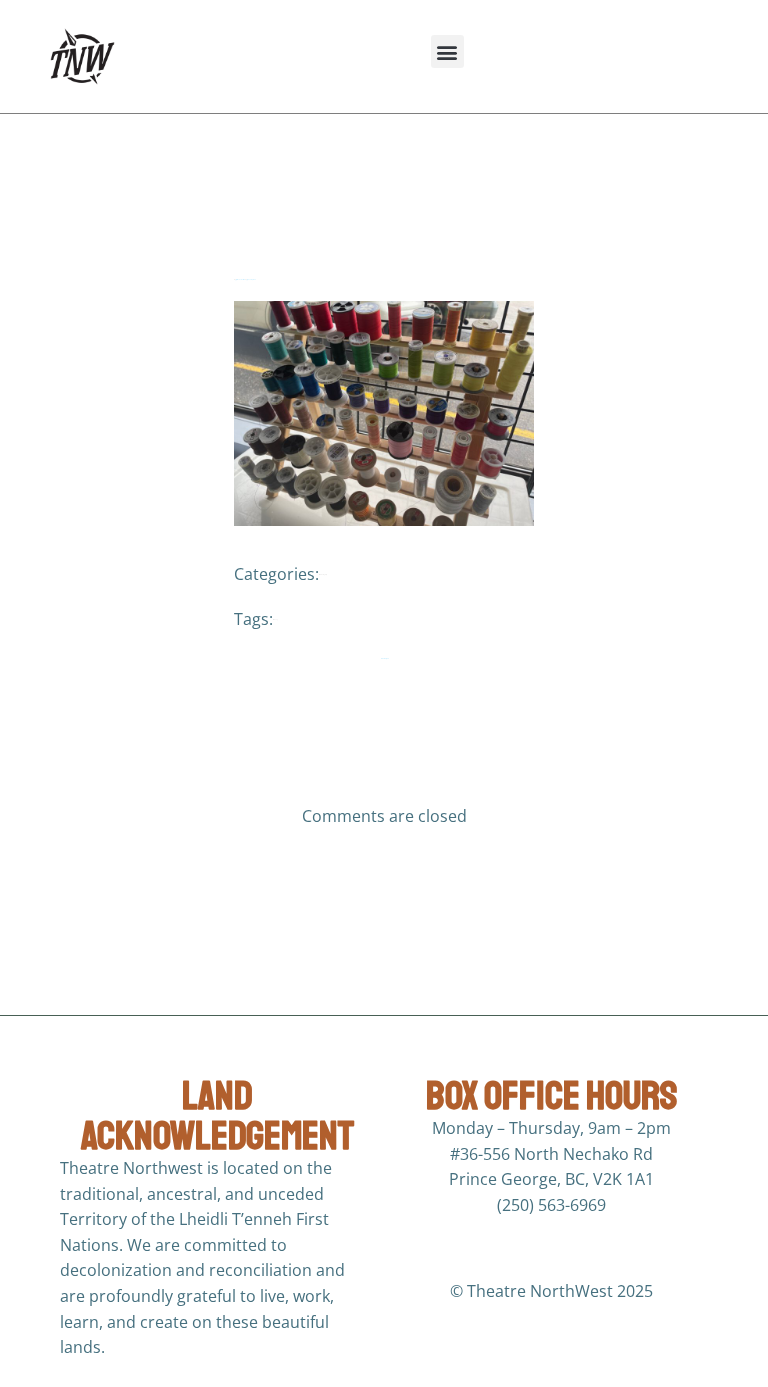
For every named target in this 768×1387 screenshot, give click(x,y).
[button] (447, 51)
